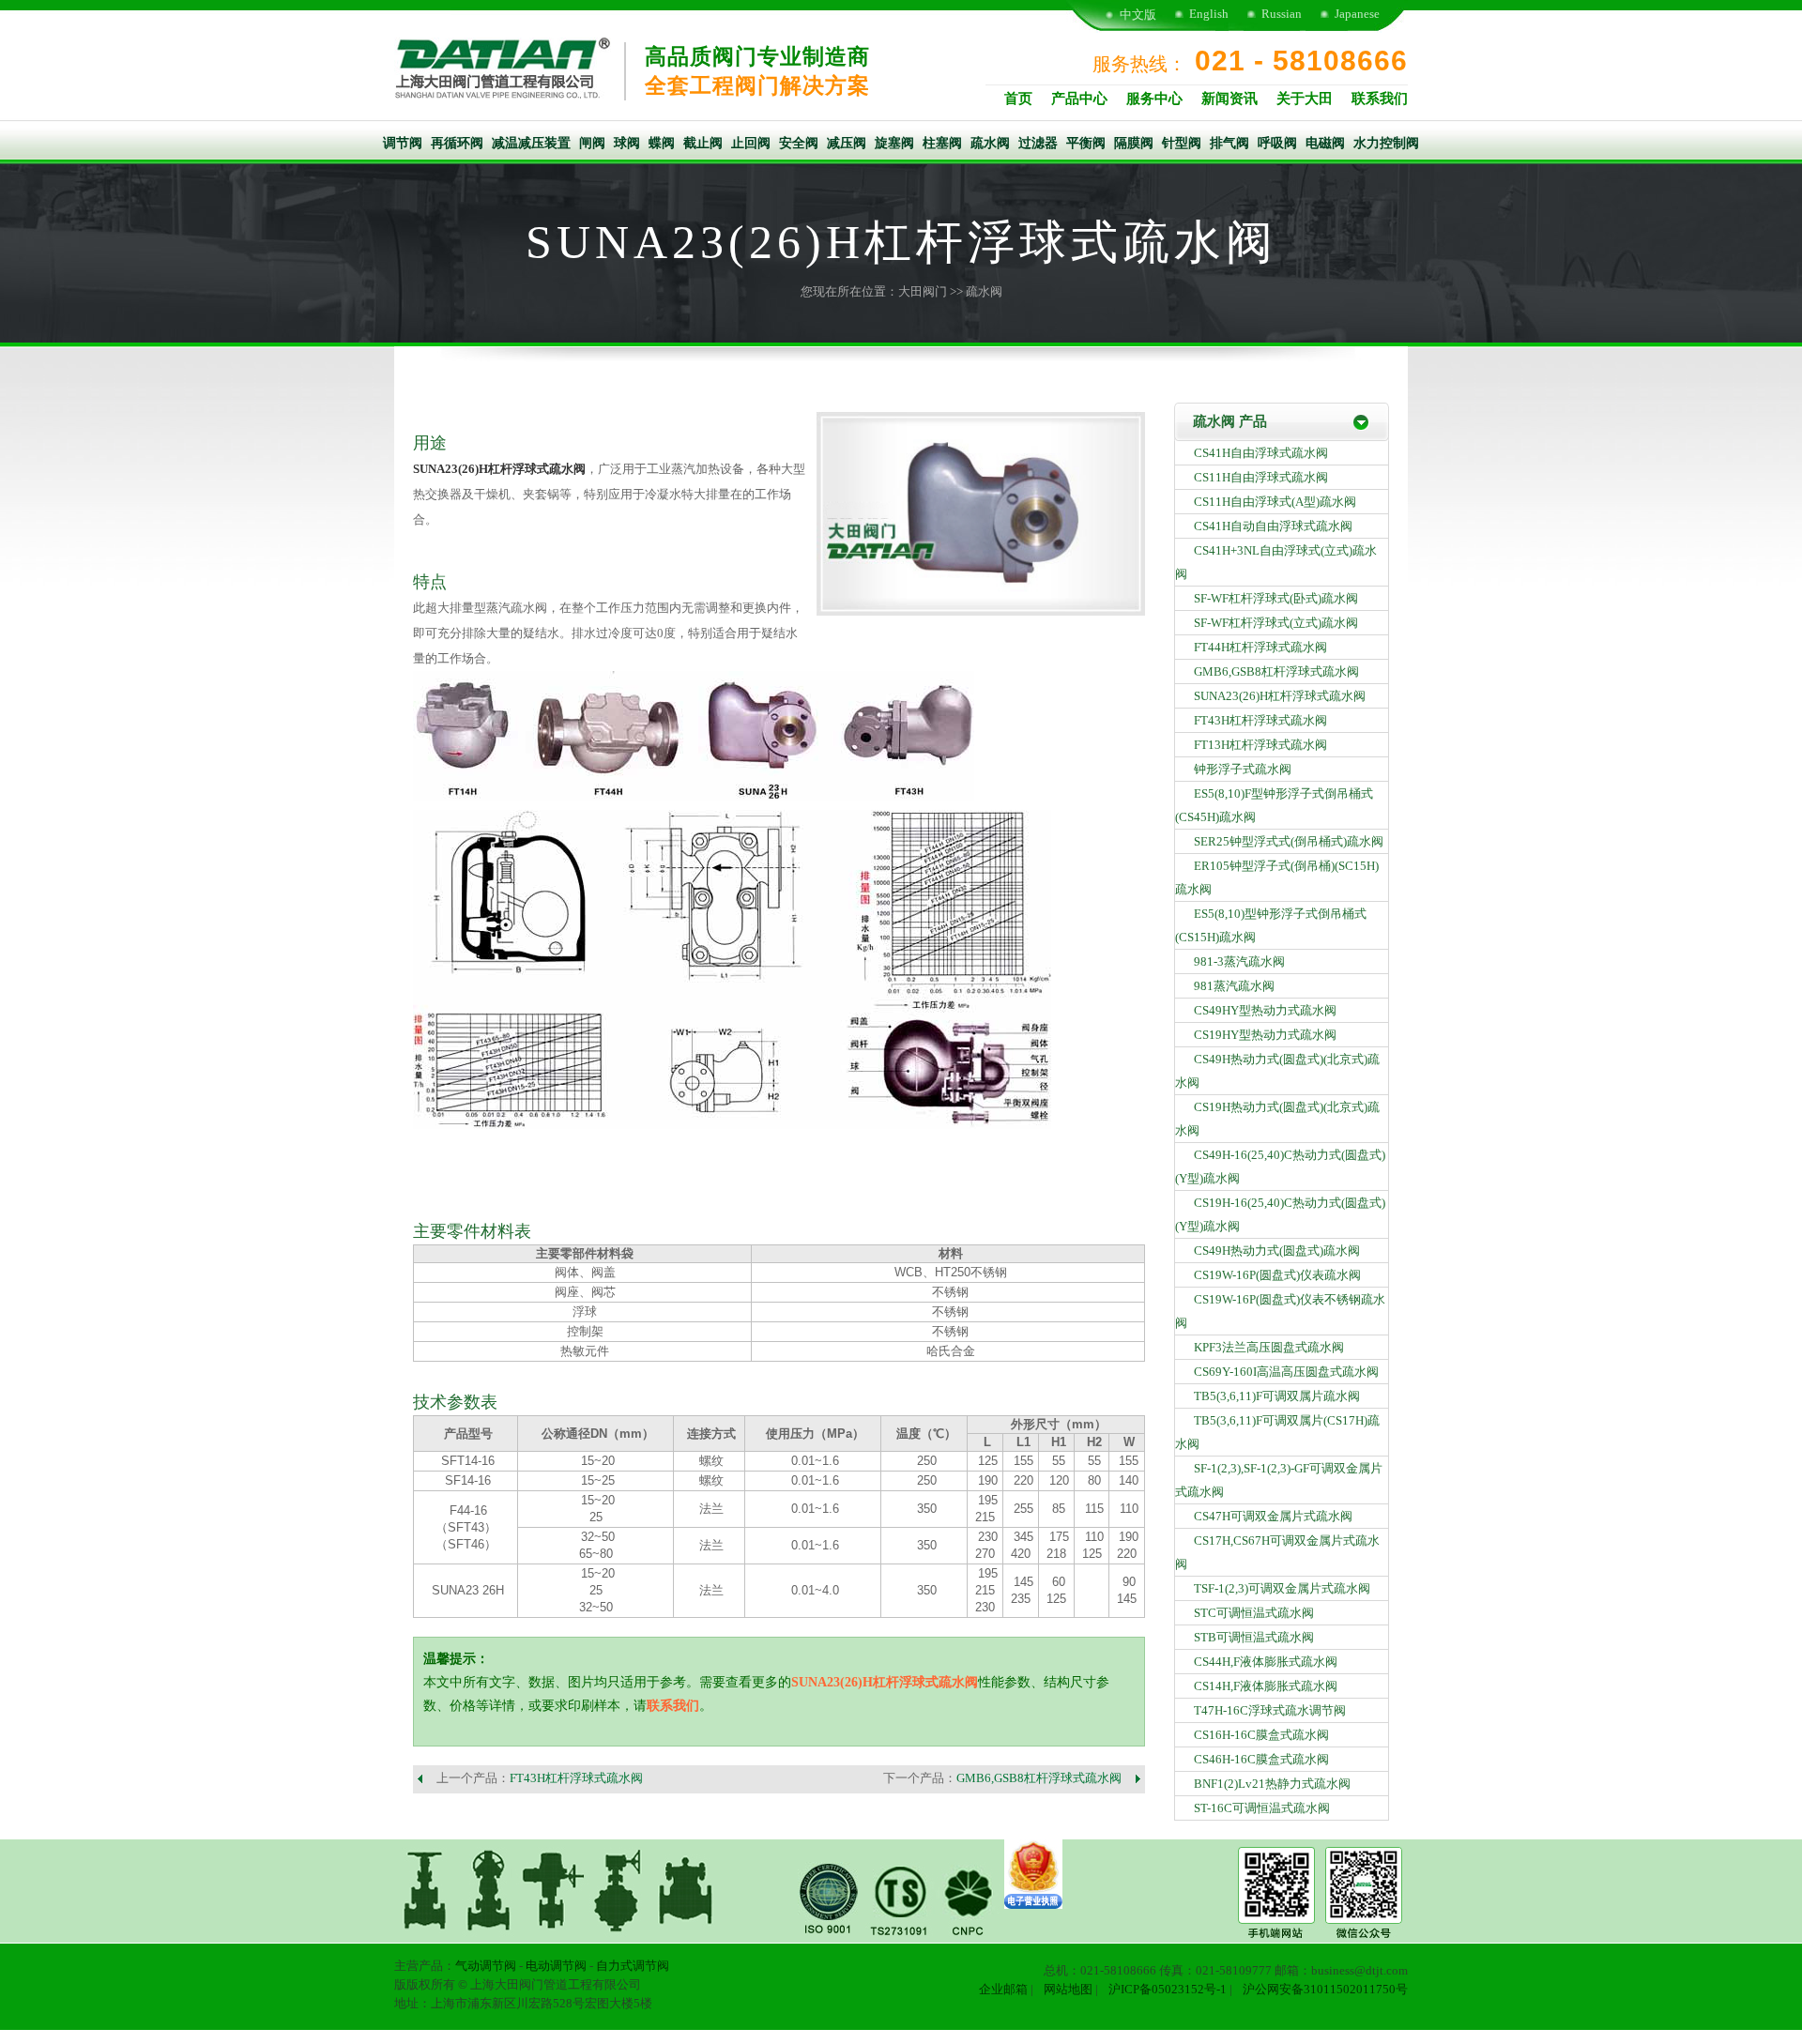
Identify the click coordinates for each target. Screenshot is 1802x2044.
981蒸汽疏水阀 (1234, 986)
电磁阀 (1325, 143)
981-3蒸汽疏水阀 (1239, 961)
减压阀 (847, 143)
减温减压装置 (531, 143)
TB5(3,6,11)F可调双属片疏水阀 (1277, 1396)
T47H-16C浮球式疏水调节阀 (1270, 1710)
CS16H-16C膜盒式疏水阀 (1261, 1735)
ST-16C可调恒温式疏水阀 (1262, 1808)
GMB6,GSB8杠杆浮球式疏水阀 (1039, 1778)
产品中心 (1079, 99)
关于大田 (1305, 99)
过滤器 (1038, 143)
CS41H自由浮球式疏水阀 (1261, 453)
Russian (1282, 14)
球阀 (627, 143)
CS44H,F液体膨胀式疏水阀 (1266, 1662)
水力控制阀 (1386, 143)
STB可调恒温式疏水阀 (1254, 1637)
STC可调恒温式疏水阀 (1254, 1613)
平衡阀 (1086, 143)
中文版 (1138, 15)
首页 (1018, 99)
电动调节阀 (556, 1966)
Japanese (1357, 14)
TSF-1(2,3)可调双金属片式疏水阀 (1282, 1588)
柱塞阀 (942, 143)
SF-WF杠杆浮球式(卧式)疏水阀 (1276, 598)
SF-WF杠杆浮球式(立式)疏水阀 (1276, 623)
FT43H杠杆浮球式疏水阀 (576, 1778)
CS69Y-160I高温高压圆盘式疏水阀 (1286, 1372)
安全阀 (799, 143)
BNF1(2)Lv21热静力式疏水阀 (1272, 1784)
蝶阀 (662, 143)
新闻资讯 (1229, 99)
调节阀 (403, 143)
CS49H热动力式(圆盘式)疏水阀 (1277, 1251)
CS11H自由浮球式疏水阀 (1261, 477)
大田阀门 (923, 291)
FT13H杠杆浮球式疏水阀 (1260, 745)
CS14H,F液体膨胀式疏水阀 (1266, 1686)
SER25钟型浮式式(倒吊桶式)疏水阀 (1289, 841)
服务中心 (1154, 99)
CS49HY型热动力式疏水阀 (1265, 1010)
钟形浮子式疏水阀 (1243, 769)
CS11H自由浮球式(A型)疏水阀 (1275, 502)
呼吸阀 (1277, 143)
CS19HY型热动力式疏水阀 (1265, 1035)
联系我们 (1380, 99)
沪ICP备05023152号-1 (1168, 1989)
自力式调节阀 (633, 1966)
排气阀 (1229, 143)
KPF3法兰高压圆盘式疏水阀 (1269, 1347)
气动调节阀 (486, 1966)
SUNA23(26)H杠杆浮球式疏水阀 (499, 469)
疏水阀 (990, 143)
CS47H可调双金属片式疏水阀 (1273, 1516)
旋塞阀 (894, 143)
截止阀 (703, 143)
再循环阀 (457, 143)
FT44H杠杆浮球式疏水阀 (1260, 647)
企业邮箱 (1003, 1989)
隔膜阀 (1134, 143)
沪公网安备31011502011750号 (1325, 1989)
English (1209, 14)
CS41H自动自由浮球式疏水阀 (1273, 526)
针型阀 (1182, 143)
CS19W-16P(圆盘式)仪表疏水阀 (1277, 1275)
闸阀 (592, 143)
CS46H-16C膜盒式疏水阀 (1261, 1759)
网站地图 (1068, 1989)
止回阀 (751, 143)
